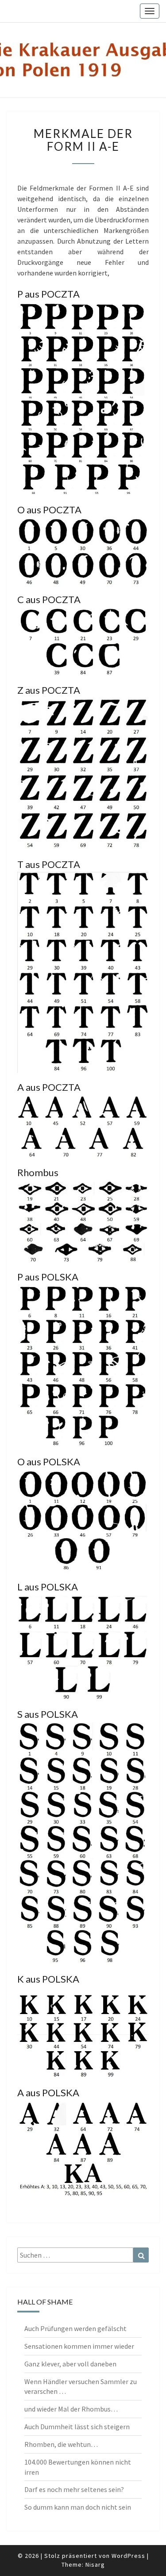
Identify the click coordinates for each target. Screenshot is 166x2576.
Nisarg (95, 2565)
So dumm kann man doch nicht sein (78, 2507)
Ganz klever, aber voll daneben (70, 2364)
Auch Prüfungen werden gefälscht (75, 2328)
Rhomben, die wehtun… (61, 2444)
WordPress (128, 2556)
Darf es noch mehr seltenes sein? (74, 2489)
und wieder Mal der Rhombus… (71, 2409)
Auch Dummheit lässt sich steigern (77, 2427)
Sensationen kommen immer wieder (79, 2346)
